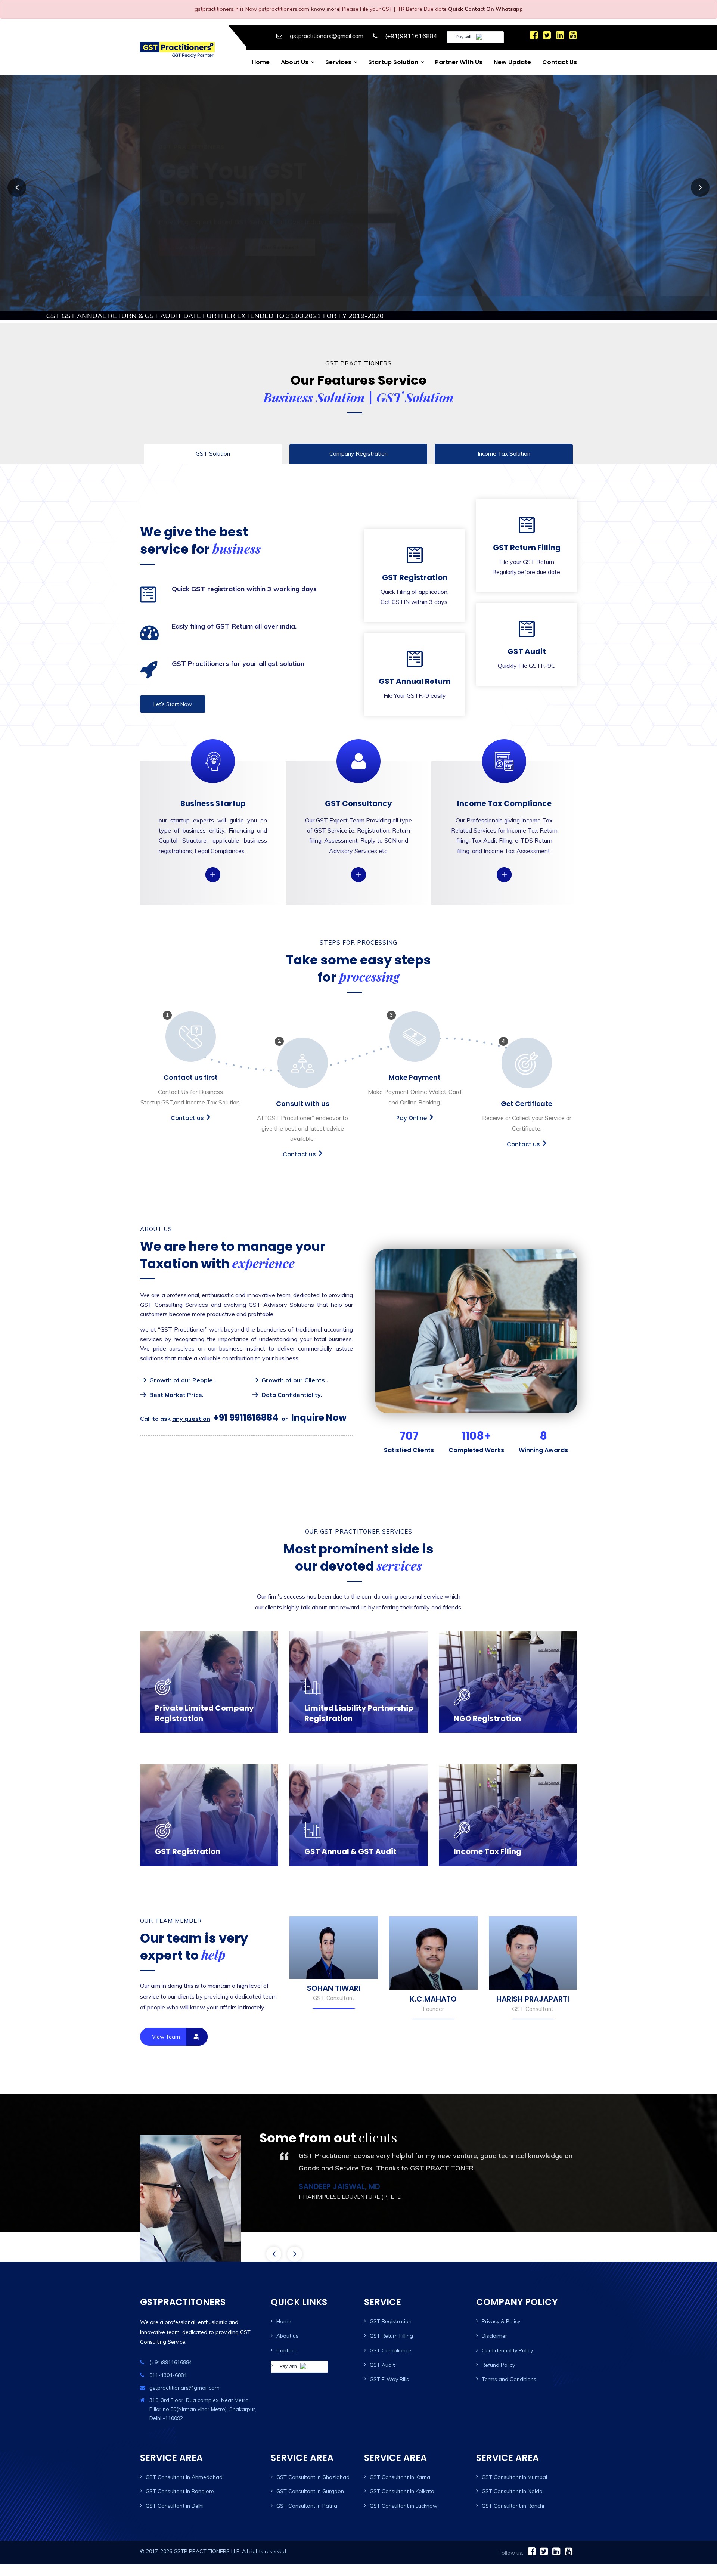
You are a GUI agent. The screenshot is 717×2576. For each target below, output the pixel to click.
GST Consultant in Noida (512, 2476)
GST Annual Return (415, 670)
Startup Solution (393, 62)
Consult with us (303, 1089)
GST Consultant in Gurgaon (310, 2476)
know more (325, 9)
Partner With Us (459, 62)
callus (212, 859)
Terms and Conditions (509, 2364)
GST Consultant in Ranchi (513, 2491)
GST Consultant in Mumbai (514, 2462)
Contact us (560, 62)
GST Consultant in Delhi (175, 2491)
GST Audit (527, 640)
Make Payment (415, 1062)
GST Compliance (390, 2335)
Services (338, 62)
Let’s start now (196, 250)
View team (166, 2021)
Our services (279, 250)
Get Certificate (527, 1089)
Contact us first (191, 1062)
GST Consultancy (358, 788)
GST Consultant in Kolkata (402, 2476)
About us (287, 2321)
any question (191, 1404)
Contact (286, 2335)
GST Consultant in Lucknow (403, 2491)
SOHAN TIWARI (433, 1973)
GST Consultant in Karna (400, 2462)
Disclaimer (494, 2321)
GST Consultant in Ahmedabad (184, 2462)
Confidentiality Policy (507, 2335)
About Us (295, 62)
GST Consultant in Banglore (180, 2476)
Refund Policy (498, 2350)
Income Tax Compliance (504, 788)
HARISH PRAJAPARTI (334, 1984)
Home (261, 62)
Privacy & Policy (501, 2306)
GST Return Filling (527, 546)
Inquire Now (319, 1403)
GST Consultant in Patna (307, 2491)
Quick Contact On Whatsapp (485, 9)
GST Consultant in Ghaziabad (313, 2462)
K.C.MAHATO (533, 1984)
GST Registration (415, 576)
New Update (512, 62)
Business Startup (213, 788)
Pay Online (412, 1103)
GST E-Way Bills (389, 2364)
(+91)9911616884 (411, 36)
